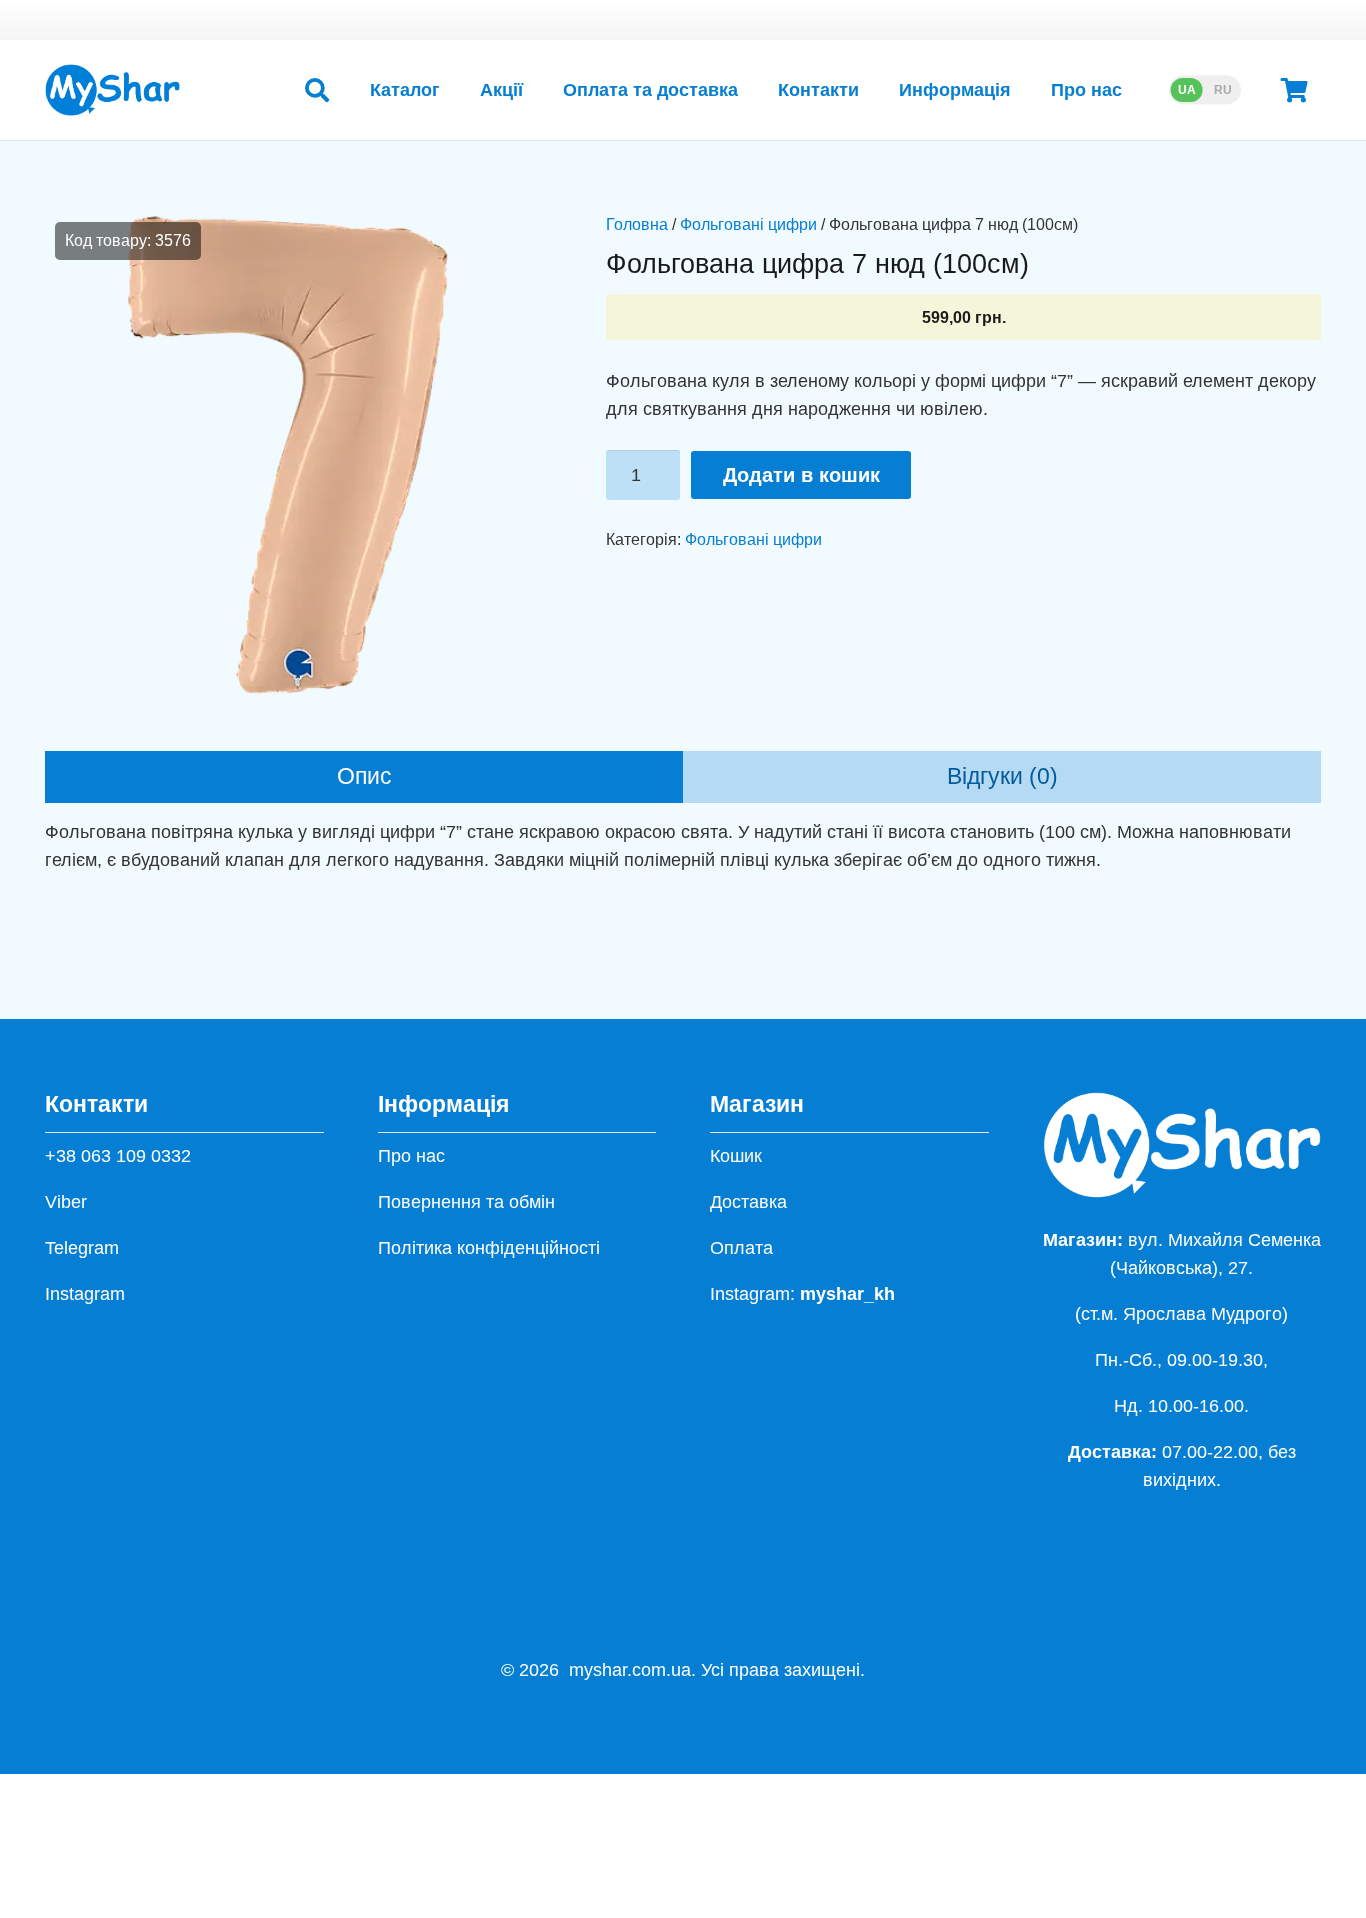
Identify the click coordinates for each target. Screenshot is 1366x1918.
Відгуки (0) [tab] (1002, 776)
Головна (637, 224)
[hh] (112, 90)
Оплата (741, 1248)
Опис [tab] (364, 776)
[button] (316, 90)
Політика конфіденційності (489, 1248)
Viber (66, 1202)
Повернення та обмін (466, 1202)
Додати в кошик (801, 475)
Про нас (411, 1156)
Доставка (748, 1202)
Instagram (85, 1294)
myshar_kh (847, 1294)
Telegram (82, 1248)
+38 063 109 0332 (118, 1156)
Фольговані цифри (748, 224)
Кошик (736, 1156)
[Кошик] (1294, 90)
